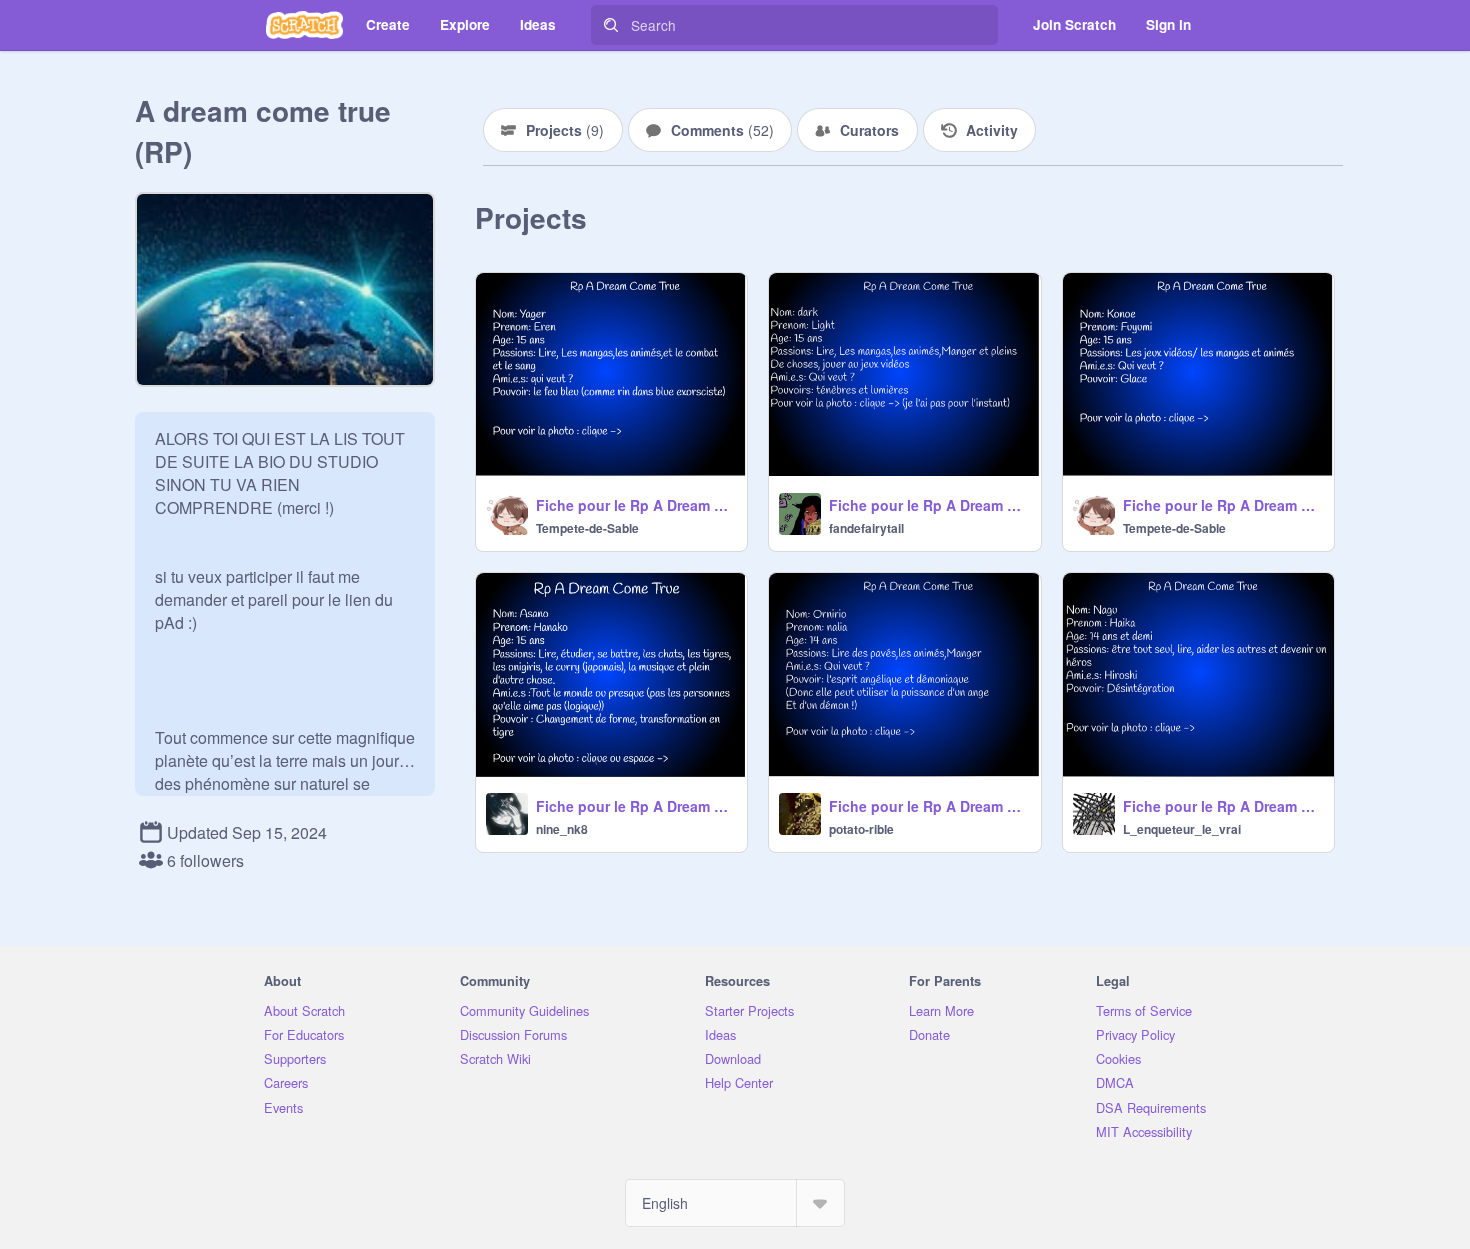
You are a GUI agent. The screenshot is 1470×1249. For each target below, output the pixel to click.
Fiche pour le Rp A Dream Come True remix (928, 505)
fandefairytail (866, 528)
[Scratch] (304, 25)
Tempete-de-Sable (587, 528)
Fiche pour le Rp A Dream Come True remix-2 (635, 505)
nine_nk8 (562, 829)
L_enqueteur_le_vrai (1182, 829)
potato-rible (861, 829)
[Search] (611, 25)
